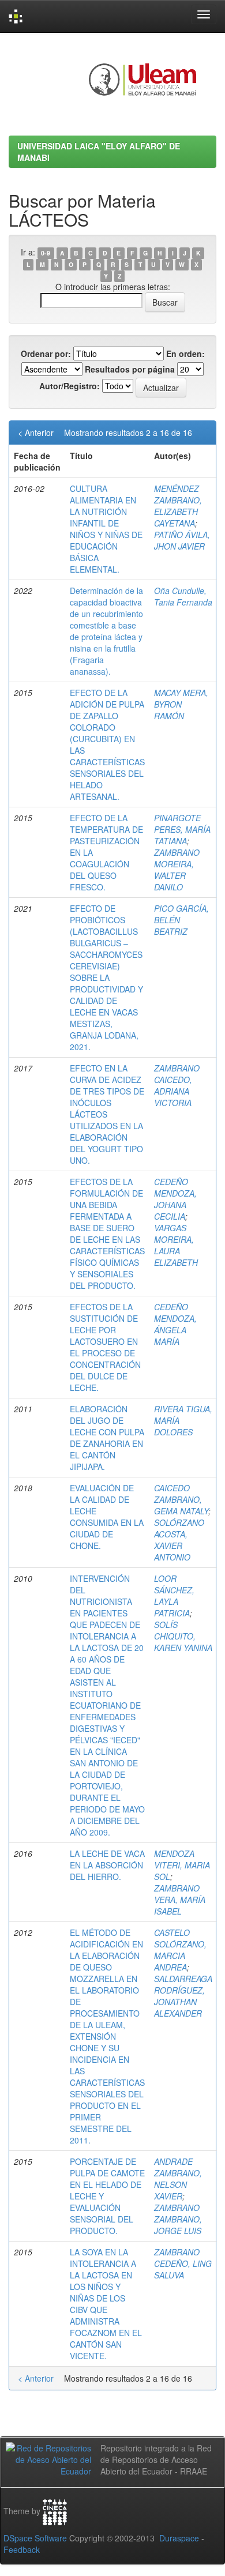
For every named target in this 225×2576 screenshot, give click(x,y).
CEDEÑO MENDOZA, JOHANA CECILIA (175, 1199)
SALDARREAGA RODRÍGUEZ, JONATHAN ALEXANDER (183, 1996)
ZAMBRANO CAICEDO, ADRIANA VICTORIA (177, 1085)
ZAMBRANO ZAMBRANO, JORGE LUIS (178, 2219)
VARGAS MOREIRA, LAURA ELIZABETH (176, 1245)
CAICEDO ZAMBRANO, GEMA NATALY (181, 1499)
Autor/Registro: (70, 386)
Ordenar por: (46, 354)
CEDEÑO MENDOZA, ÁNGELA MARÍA (175, 1324)
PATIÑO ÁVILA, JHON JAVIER (182, 540)
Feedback (22, 2549)
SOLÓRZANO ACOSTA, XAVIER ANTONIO (179, 1540)
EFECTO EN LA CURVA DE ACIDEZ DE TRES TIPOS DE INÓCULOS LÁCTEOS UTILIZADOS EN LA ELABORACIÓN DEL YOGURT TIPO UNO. (107, 1114)
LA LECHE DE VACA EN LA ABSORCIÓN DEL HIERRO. (107, 1865)
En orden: (185, 354)
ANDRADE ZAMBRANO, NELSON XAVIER (178, 2179)
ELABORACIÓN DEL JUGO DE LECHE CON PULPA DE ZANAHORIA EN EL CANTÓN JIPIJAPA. (107, 1438)
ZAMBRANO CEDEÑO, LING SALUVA (183, 2263)
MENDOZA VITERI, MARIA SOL (182, 1865)
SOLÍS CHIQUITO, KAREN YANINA (183, 1636)
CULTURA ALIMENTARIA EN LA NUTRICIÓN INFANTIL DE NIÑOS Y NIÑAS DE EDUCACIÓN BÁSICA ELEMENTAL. (106, 529)
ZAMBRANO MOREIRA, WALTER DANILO (177, 870)
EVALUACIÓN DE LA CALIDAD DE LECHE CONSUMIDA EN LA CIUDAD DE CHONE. (107, 1517)
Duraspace (179, 2538)
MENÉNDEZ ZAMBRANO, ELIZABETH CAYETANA (178, 506)
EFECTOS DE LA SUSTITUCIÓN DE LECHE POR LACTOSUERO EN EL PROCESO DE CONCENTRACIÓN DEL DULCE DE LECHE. (105, 1347)
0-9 (46, 253)
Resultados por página (130, 369)
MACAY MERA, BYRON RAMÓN (181, 704)
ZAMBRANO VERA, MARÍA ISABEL (180, 1900)
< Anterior (36, 433)
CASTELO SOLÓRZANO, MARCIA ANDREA (180, 1950)
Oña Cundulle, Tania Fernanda (183, 596)
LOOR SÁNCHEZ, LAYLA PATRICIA (174, 1596)
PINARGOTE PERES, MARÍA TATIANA (182, 829)
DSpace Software (35, 2538)
